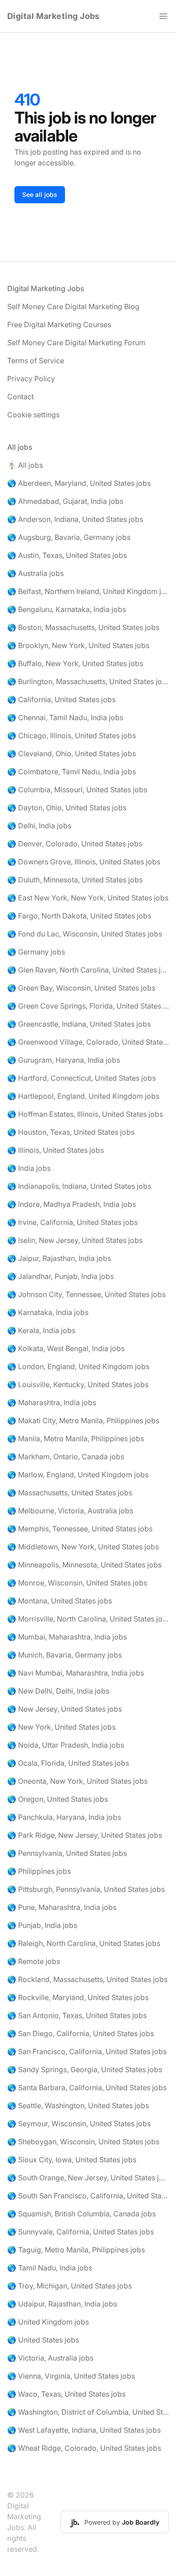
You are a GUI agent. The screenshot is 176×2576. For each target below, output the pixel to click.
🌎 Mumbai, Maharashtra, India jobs (67, 1637)
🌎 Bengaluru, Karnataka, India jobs (67, 609)
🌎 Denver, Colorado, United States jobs (75, 844)
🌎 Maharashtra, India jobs (52, 1402)
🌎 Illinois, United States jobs (56, 1150)
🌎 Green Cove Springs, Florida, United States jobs (88, 1006)
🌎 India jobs (29, 1168)
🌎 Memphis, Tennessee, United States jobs (80, 1529)
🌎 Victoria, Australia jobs (50, 2358)
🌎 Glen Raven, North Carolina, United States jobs (88, 970)
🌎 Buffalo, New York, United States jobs (75, 663)
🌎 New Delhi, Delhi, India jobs (58, 1691)
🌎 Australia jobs (35, 573)
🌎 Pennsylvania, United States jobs (67, 1853)
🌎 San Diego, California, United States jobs (81, 2033)
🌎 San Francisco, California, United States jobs (87, 2051)
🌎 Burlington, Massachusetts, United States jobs (88, 681)
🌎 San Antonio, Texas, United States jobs (77, 2015)
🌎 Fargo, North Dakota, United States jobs (79, 916)
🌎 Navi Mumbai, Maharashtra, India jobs (76, 1673)
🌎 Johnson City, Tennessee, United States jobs (86, 1294)
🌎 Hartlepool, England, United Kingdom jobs (83, 1096)
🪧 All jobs (25, 465)
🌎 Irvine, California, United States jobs (72, 1222)
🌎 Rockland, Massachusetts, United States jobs (87, 1979)
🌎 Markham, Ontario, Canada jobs (66, 1457)
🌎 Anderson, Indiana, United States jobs (75, 519)
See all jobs (40, 194)
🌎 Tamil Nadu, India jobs (50, 2268)
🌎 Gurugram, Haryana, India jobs (64, 1060)
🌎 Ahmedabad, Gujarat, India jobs (65, 501)
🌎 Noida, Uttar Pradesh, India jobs (66, 1745)
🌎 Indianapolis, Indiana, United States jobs (79, 1186)
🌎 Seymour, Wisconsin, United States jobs (79, 2124)
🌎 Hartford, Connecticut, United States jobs (81, 1078)
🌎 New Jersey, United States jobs (65, 1709)
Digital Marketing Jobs (53, 16)
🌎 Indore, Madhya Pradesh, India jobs (72, 1204)
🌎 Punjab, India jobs (42, 1925)
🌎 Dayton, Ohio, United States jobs (67, 808)
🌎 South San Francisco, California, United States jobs (88, 2196)
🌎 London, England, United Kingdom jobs (78, 1366)
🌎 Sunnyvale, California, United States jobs (81, 2232)
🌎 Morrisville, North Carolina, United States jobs (88, 1619)
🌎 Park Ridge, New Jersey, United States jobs (85, 1835)
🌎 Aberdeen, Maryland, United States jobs (79, 483)
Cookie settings (33, 415)
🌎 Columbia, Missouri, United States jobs (77, 790)
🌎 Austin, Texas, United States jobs (67, 555)
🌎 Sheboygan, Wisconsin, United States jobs (83, 2142)
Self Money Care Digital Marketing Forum (76, 343)
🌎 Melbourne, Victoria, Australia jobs (70, 1511)
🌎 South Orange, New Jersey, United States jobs (88, 2178)
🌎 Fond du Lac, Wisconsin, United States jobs (85, 934)
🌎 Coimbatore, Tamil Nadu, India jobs (72, 772)
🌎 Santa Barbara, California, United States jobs (87, 2087)
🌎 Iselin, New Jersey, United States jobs (75, 1240)
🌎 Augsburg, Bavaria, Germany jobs (69, 537)
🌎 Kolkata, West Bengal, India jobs (66, 1348)
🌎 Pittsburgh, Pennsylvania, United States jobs (86, 1889)
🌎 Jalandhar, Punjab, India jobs (60, 1276)
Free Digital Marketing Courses (59, 324)
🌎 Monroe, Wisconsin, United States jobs (77, 1583)
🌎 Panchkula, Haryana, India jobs (64, 1817)
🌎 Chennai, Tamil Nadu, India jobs (65, 717)
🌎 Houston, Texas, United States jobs (71, 1132)
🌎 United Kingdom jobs (48, 2322)
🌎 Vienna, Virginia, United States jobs (71, 2376)
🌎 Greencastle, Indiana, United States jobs (79, 1024)
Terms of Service (36, 361)
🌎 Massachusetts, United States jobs (70, 1493)
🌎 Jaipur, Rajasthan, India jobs (59, 1258)
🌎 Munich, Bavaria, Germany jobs (65, 1655)
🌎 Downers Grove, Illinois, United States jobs (84, 862)
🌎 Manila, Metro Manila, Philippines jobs (76, 1439)
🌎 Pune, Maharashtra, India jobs (62, 1907)
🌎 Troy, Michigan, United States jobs (69, 2286)
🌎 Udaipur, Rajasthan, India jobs (62, 2304)
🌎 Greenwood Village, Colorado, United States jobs (88, 1042)
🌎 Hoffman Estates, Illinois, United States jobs (85, 1114)
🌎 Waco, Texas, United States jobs (66, 2394)
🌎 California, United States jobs (61, 699)
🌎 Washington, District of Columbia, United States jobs (88, 2412)
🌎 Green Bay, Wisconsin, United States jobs (81, 988)
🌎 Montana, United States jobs (60, 1601)
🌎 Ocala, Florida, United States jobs (68, 1763)
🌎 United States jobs (43, 2340)
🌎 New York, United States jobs (61, 1727)
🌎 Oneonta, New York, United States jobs (77, 1781)
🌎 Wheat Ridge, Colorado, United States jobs (84, 2448)
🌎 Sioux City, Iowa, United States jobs (72, 2160)
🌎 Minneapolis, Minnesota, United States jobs (84, 1565)
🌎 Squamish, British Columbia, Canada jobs (81, 2214)
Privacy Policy (31, 379)
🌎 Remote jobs (34, 1961)
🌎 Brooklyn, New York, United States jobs (78, 645)
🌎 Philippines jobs (39, 1871)
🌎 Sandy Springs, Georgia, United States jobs (85, 2069)
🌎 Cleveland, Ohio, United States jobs (72, 754)
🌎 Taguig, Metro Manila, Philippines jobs (76, 2250)
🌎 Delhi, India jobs (39, 826)
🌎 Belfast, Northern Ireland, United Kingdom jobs (88, 591)
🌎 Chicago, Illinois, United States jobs (72, 735)
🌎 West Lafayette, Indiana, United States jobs (84, 2430)
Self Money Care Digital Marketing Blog (73, 306)
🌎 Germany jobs (36, 952)
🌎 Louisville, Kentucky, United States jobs (78, 1384)
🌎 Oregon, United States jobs (58, 1799)
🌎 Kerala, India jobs (41, 1330)
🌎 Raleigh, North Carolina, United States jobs (84, 1943)
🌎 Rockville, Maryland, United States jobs (78, 1997)
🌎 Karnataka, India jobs (48, 1312)
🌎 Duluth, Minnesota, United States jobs (75, 880)
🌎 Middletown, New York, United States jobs (83, 1547)
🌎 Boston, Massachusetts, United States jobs (83, 627)
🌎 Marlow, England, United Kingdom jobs (78, 1475)
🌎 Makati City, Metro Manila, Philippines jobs (83, 1420)
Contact (21, 397)
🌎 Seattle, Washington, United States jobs (78, 2106)
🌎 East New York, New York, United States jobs (88, 898)
